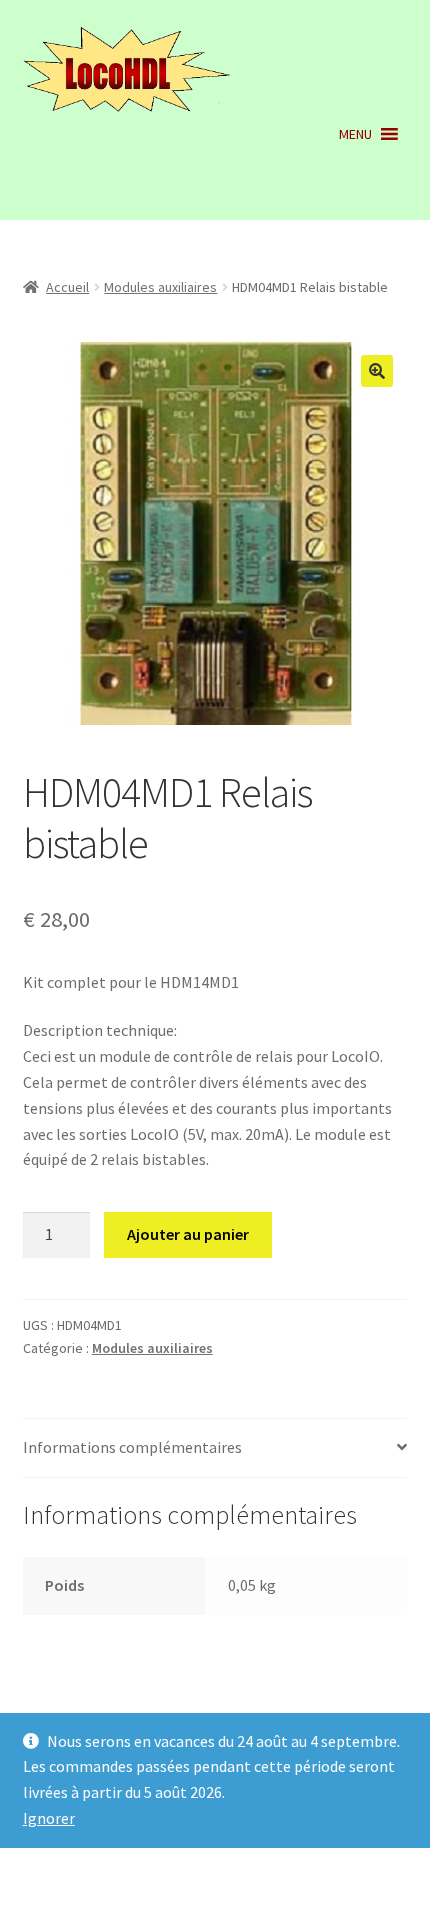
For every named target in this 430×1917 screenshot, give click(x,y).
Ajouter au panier (188, 1234)
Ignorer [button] (49, 1818)
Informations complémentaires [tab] (132, 1447)
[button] (355, 134)
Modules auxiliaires (160, 287)
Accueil (67, 287)
